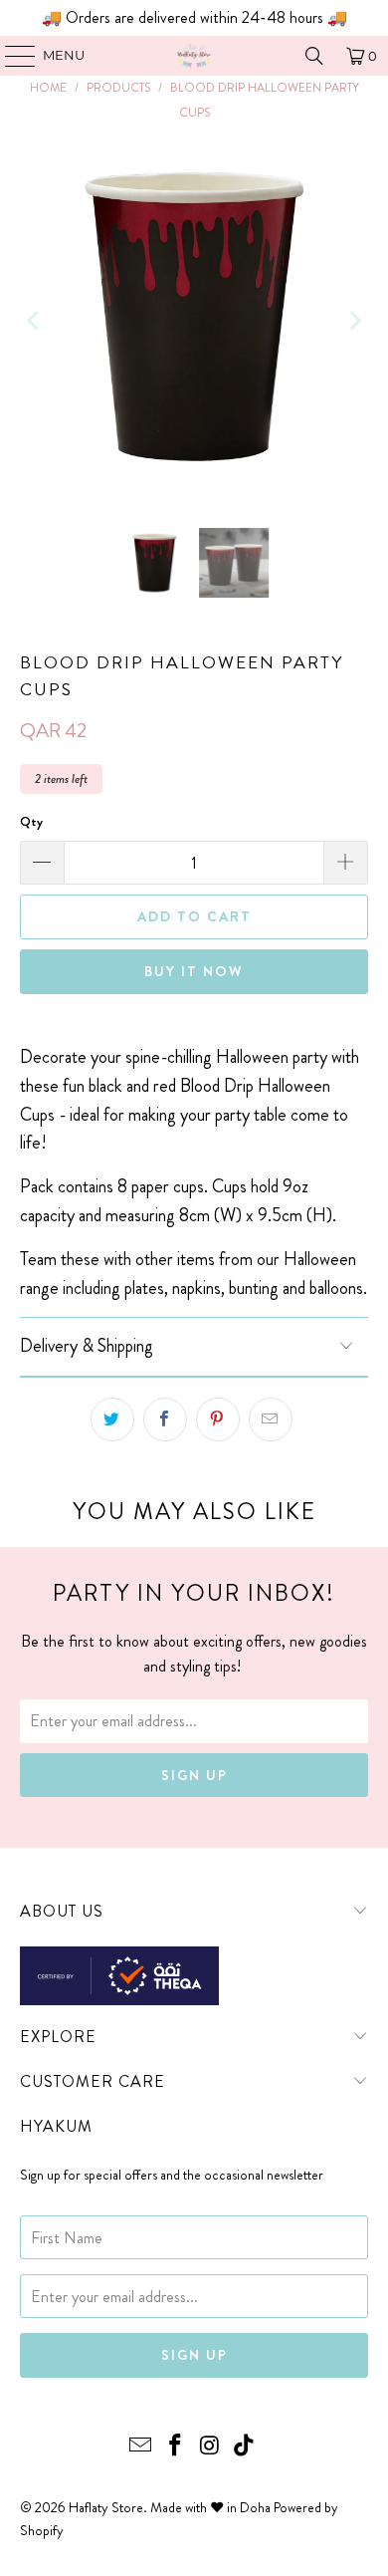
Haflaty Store (106, 2507)
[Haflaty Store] (194, 56)
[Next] (353, 321)
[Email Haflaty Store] (141, 2447)
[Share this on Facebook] (165, 1419)
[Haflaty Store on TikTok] (245, 2447)
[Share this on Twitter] (112, 1419)
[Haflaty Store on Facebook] (176, 2447)
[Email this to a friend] (271, 1419)
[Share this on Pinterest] (218, 1419)
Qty (31, 821)
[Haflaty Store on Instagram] (211, 2447)
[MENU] (10, 56)
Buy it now (194, 971)
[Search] (314, 56)
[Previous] (35, 321)
